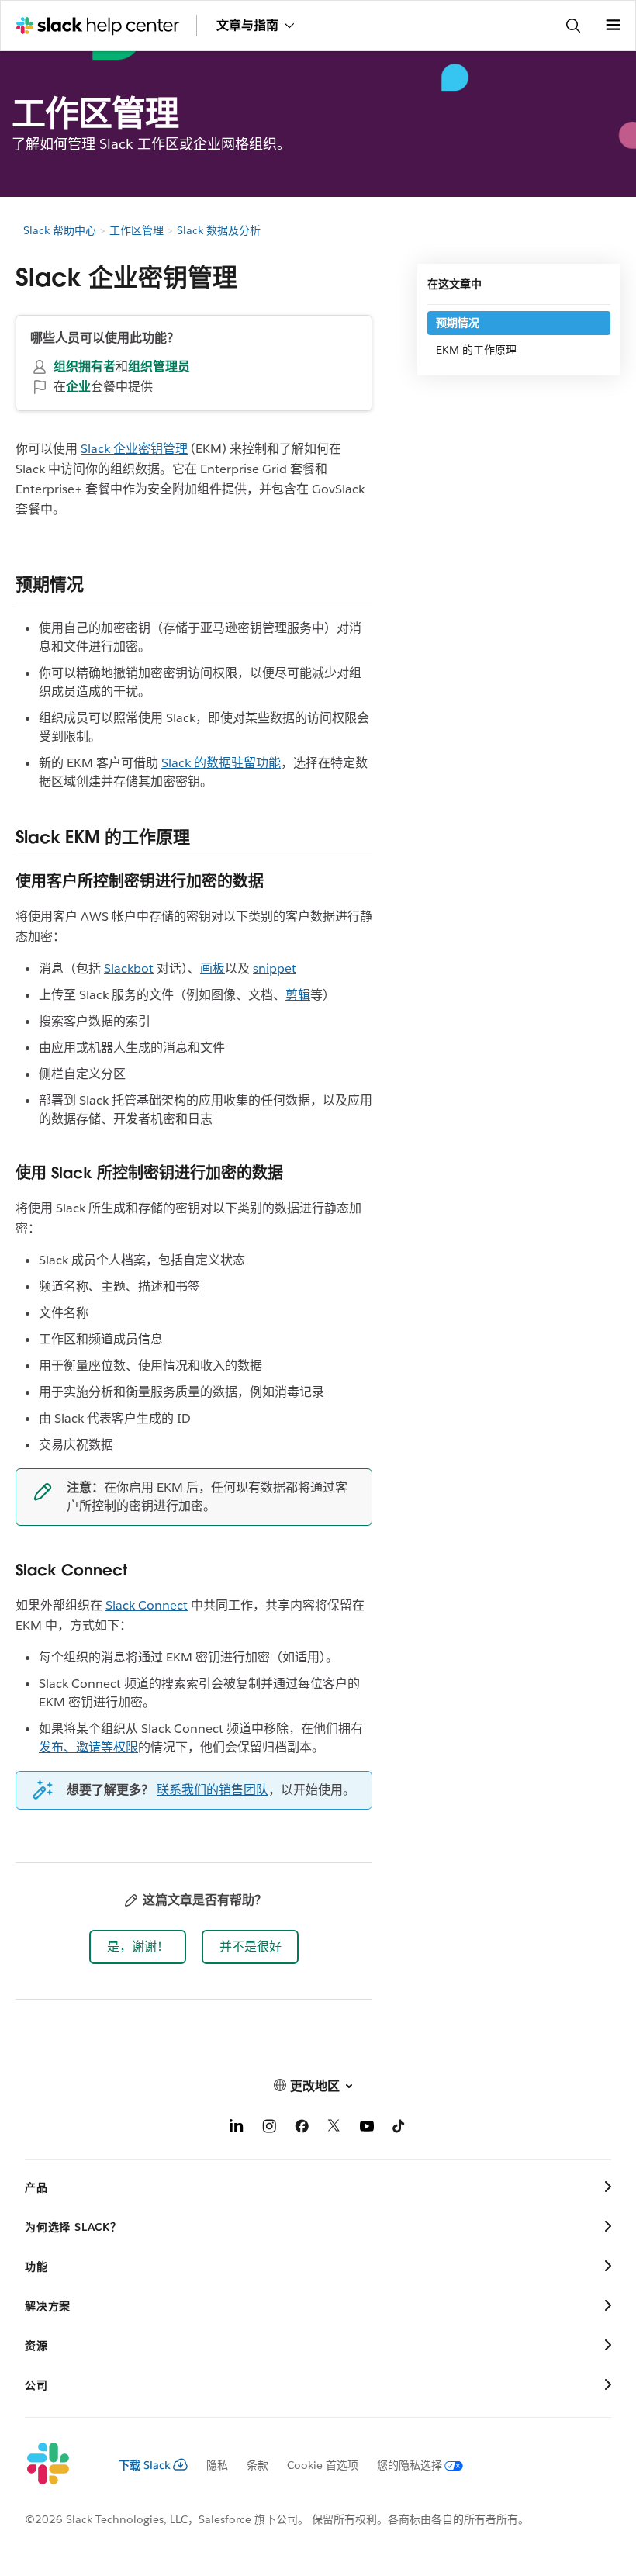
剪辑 (298, 995)
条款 (258, 2465)
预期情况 (458, 323)
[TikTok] (399, 2129)
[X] (334, 2129)
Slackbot (129, 968)
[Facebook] (302, 2129)
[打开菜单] (613, 26)
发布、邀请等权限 (88, 1747)
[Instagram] (269, 2129)
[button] (138, 1947)
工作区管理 (137, 230)
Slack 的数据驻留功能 (221, 763)
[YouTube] (367, 2129)
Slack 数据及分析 (219, 230)
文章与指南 (247, 25)
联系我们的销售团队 (213, 1790)
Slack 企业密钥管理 (134, 449)
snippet (275, 968)
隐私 (217, 2465)
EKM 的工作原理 (476, 350)
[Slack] (59, 2464)
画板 (213, 968)
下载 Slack (145, 2465)
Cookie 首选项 (323, 2465)
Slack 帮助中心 (60, 230)
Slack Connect (147, 1605)
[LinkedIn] (237, 2129)
